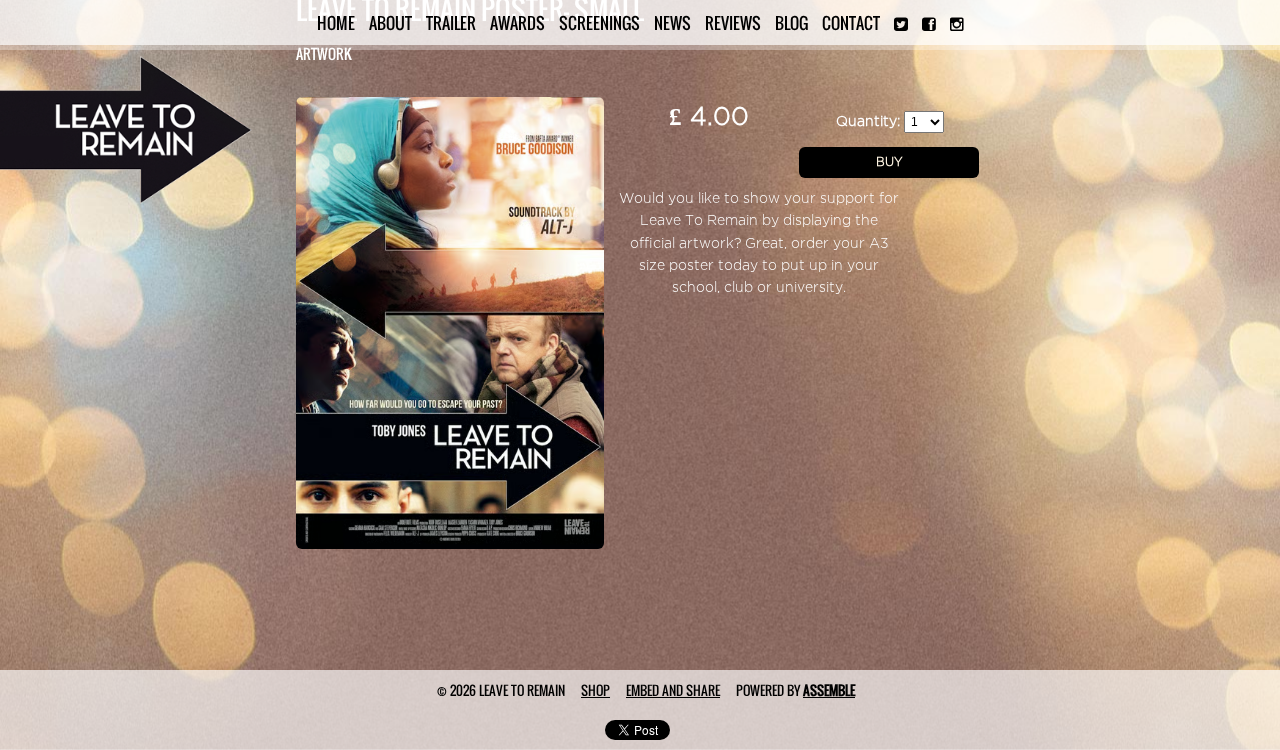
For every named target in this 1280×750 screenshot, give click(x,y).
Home (336, 23)
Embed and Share (673, 690)
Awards (517, 23)
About (390, 23)
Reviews (733, 23)
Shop (595, 690)
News (672, 23)
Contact (851, 23)
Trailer (451, 23)
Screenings (599, 23)
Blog (791, 23)
